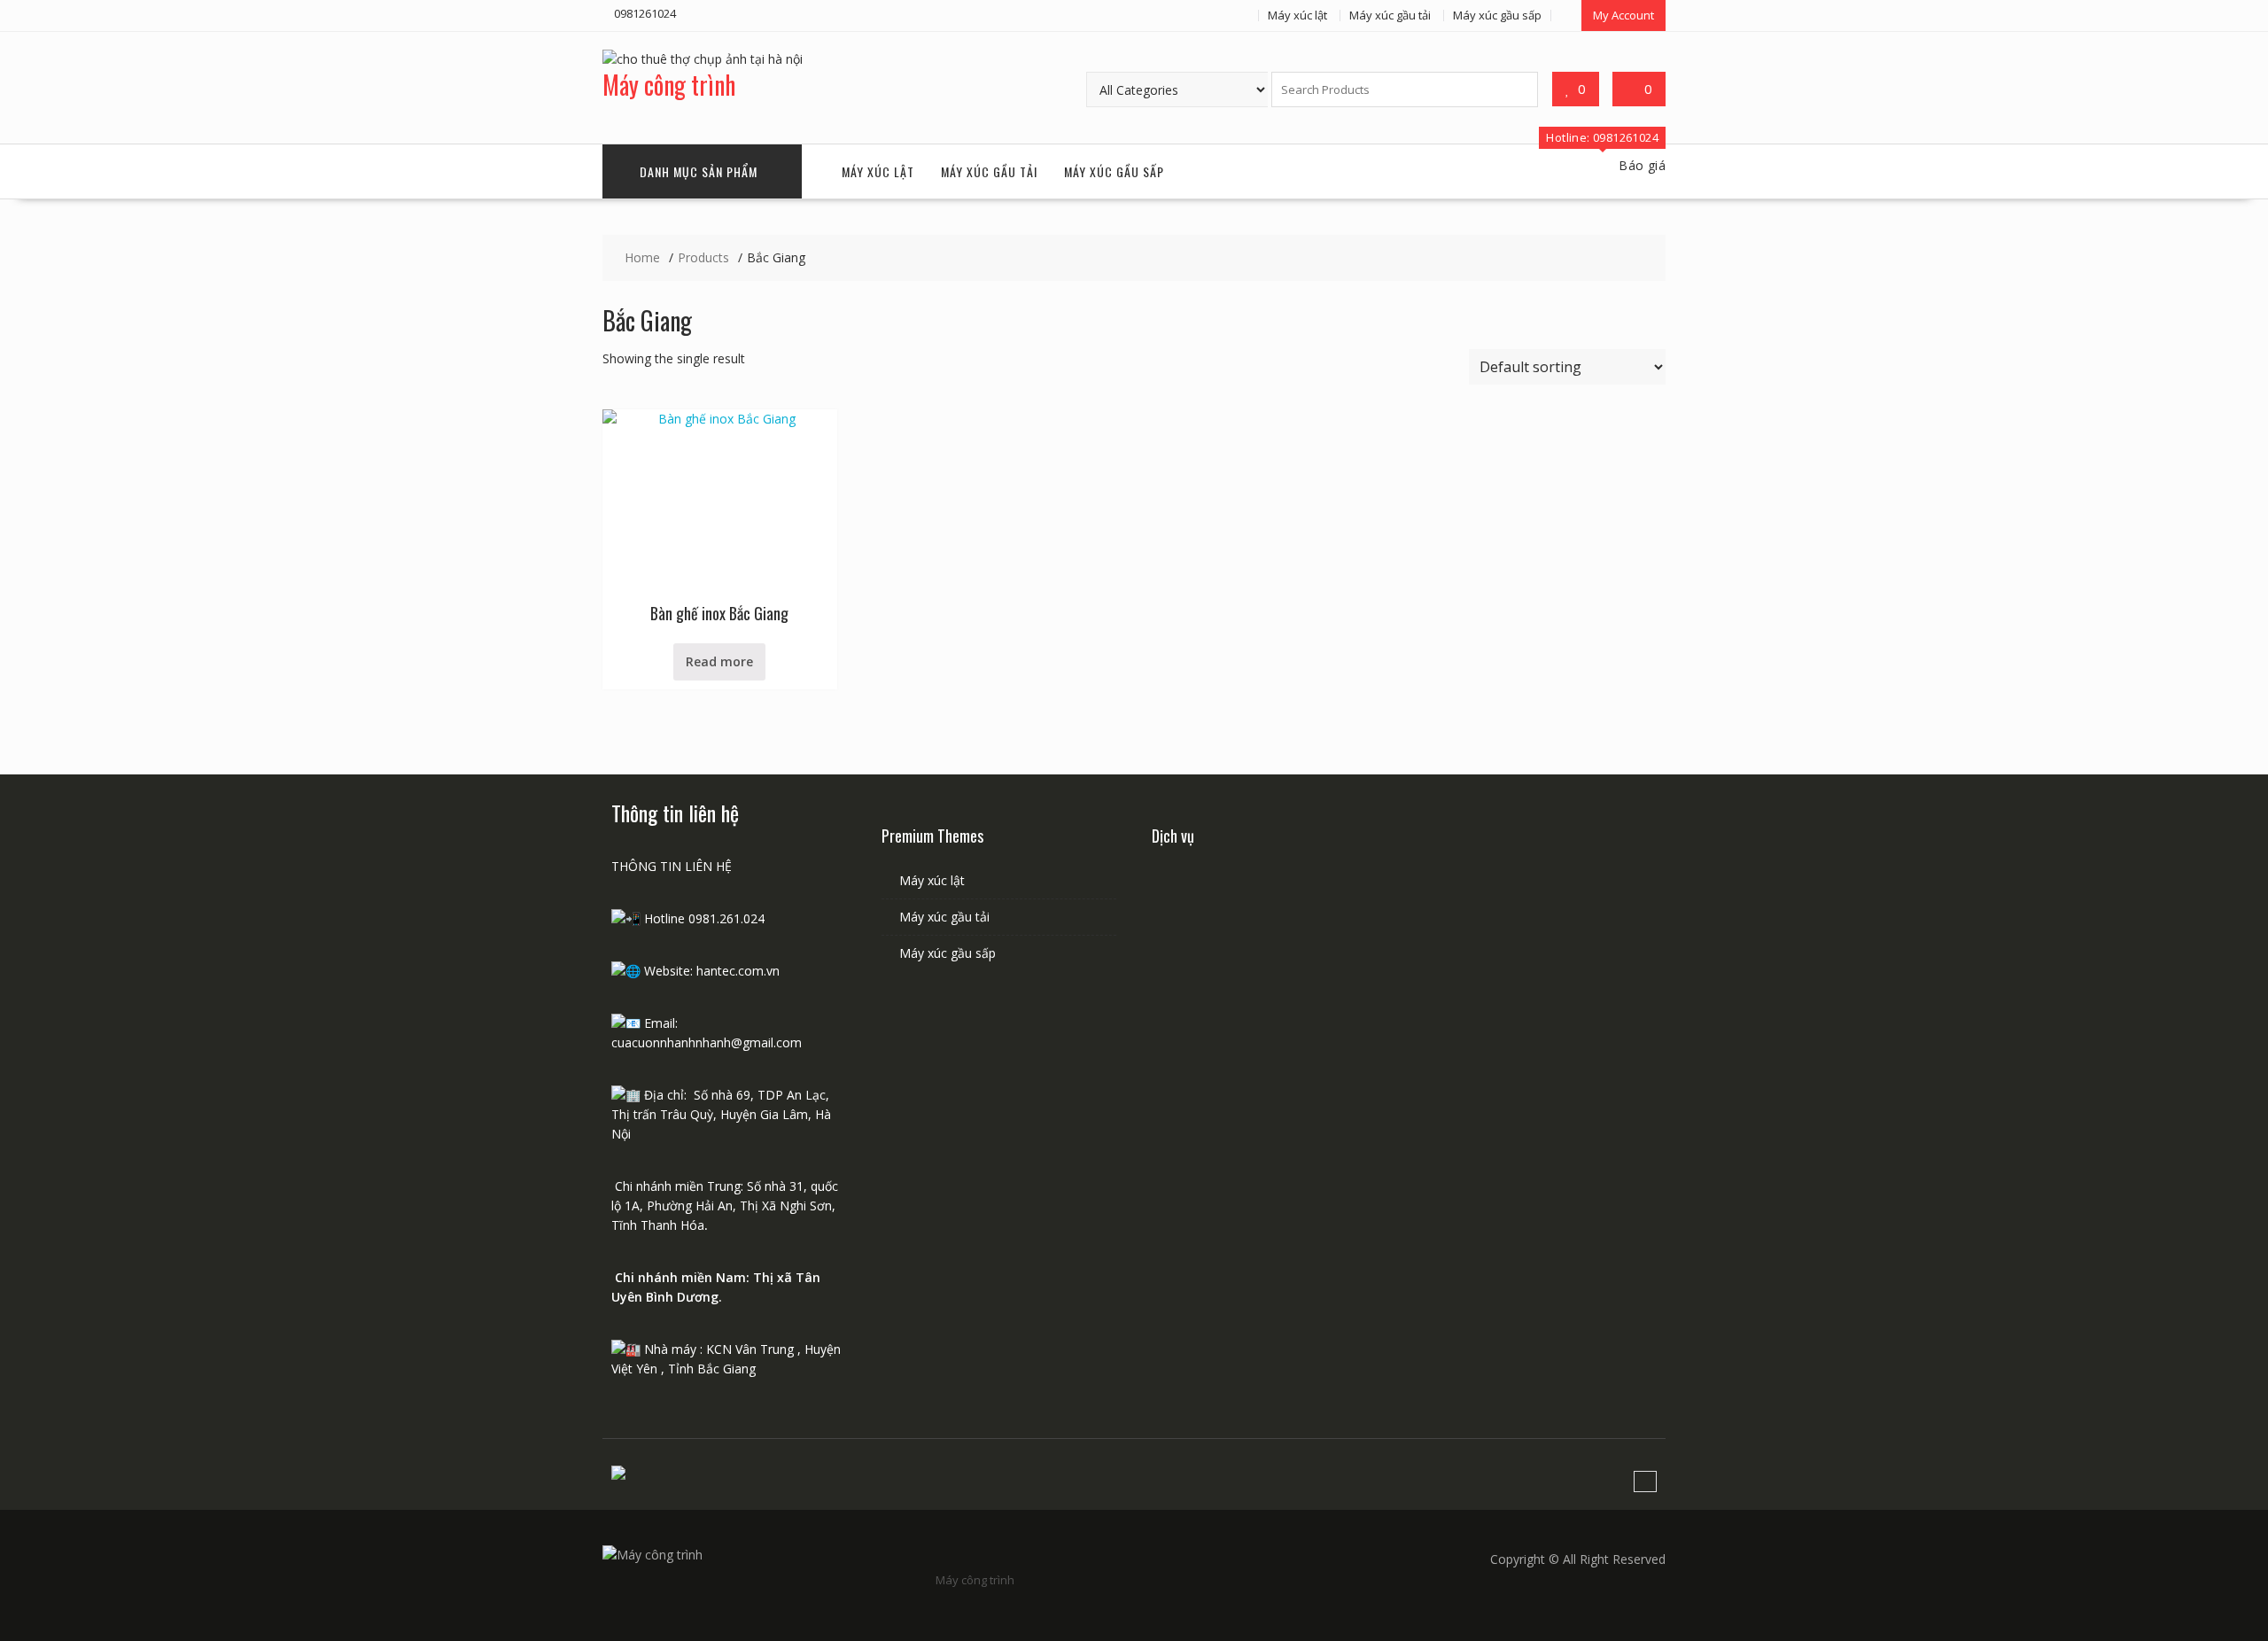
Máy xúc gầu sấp (1497, 15)
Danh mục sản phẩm (699, 171)
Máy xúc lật (1297, 15)
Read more (719, 661)
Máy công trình (669, 85)
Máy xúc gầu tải (1390, 15)
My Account (1623, 15)
